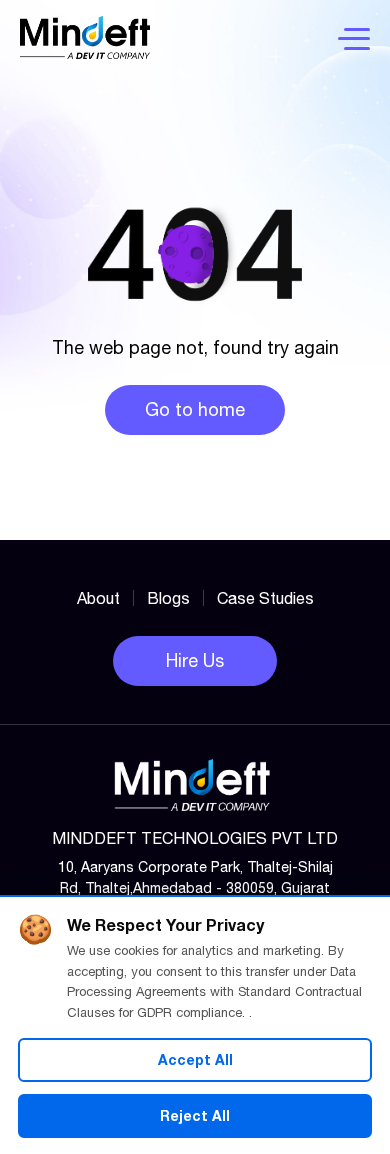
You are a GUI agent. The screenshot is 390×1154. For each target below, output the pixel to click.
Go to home (195, 409)
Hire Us (195, 660)
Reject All (195, 1115)
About (98, 598)
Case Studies (265, 598)
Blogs (168, 598)
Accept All (195, 1059)
